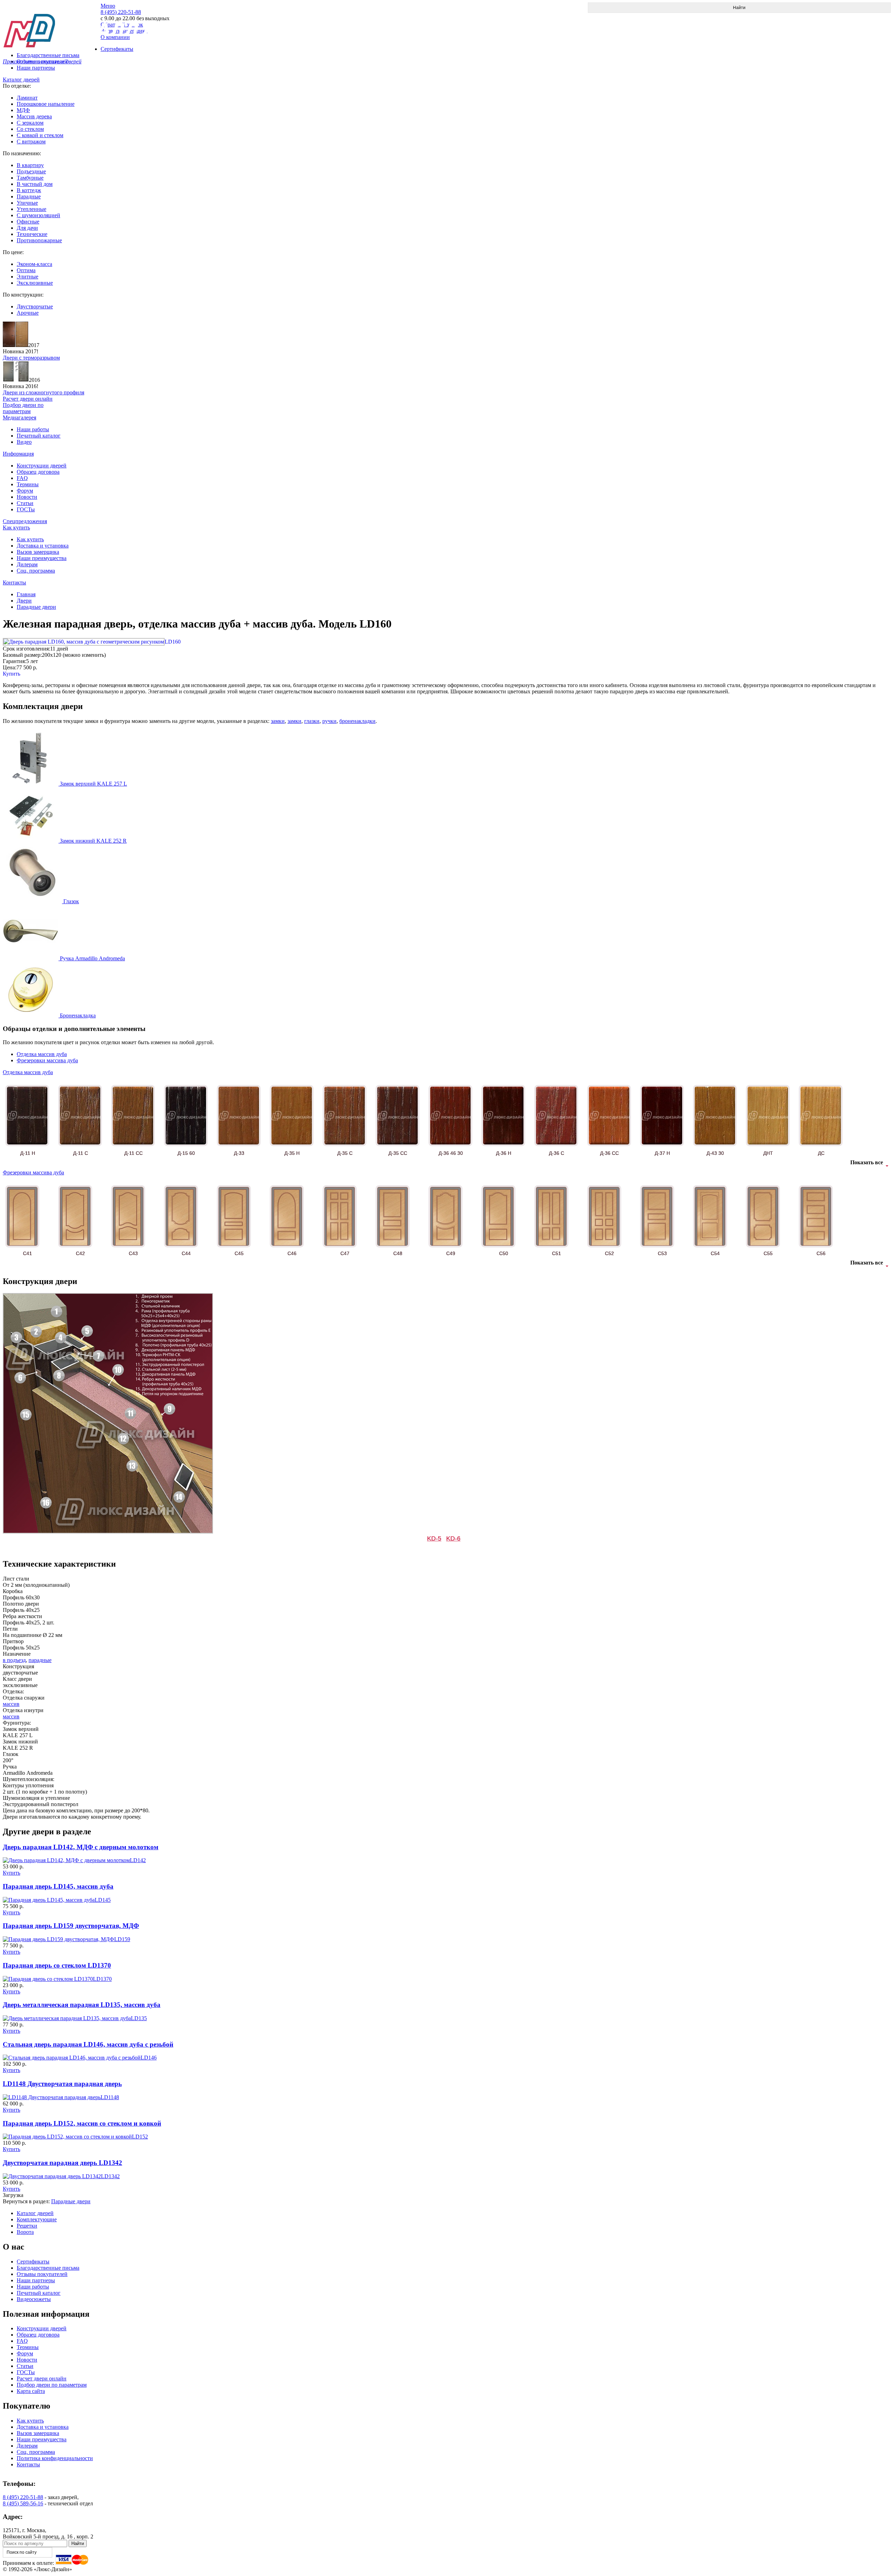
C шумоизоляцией (38, 215)
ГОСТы (26, 509)
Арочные (28, 313)
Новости (27, 497)
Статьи (25, 503)
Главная (26, 594)
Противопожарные (39, 240)
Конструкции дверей (42, 466)
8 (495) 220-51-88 (23, 2497)
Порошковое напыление (46, 104)
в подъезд (14, 1660)
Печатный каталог (39, 436)
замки (278, 721)
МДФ (23, 110)
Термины (28, 484)
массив (11, 1704)
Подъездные (31, 171)
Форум (25, 491)
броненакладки (357, 721)
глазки (312, 721)
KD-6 (453, 1538)
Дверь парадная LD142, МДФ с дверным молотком (81, 1847)
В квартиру (30, 165)
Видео (24, 442)
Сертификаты (33, 2262)
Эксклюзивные (35, 283)
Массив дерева (34, 116)
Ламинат (27, 98)
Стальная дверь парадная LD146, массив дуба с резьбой (88, 2044)
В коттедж (29, 190)
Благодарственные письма (48, 2268)
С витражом (31, 141)
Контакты (14, 582)
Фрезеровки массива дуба (47, 1060)
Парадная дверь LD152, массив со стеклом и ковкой (82, 2123)
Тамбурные (30, 178)
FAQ (22, 478)
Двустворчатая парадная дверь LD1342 (62, 2163)
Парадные (29, 196)
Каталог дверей (21, 80)
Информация (18, 454)
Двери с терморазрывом (31, 358)
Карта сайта (31, 2391)
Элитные (27, 277)
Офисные (28, 222)
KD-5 (434, 1538)
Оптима (26, 270)
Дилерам (27, 564)
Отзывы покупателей (42, 2274)
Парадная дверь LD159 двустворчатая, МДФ (71, 1926)
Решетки (27, 2226)
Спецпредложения (25, 521)
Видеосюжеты (34, 2299)
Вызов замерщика (38, 552)
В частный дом (35, 184)
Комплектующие (37, 2219)
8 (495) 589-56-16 (23, 2503)
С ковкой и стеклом (40, 135)
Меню (108, 6)
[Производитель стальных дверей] (52, 25)
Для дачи (27, 228)
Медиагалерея (19, 417)
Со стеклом (30, 129)
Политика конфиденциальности (55, 2458)
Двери (24, 601)
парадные (40, 1660)
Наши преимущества (42, 558)
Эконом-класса (34, 264)
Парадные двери (36, 607)
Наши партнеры (36, 68)
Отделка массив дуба (42, 1054)
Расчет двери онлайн (42, 2378)
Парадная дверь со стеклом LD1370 (57, 1965)
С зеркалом (30, 123)
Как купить (16, 527)
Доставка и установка (43, 546)
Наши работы (33, 429)
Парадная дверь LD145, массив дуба (58, 1886)
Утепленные (31, 209)
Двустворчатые (35, 306)
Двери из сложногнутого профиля (44, 392)
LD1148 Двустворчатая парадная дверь (62, 2084)
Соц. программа (36, 571)
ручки (329, 721)
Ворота (25, 2232)
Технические (32, 234)
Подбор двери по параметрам (52, 2385)
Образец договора (38, 472)
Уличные (27, 203)
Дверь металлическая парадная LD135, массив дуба (82, 2005)
